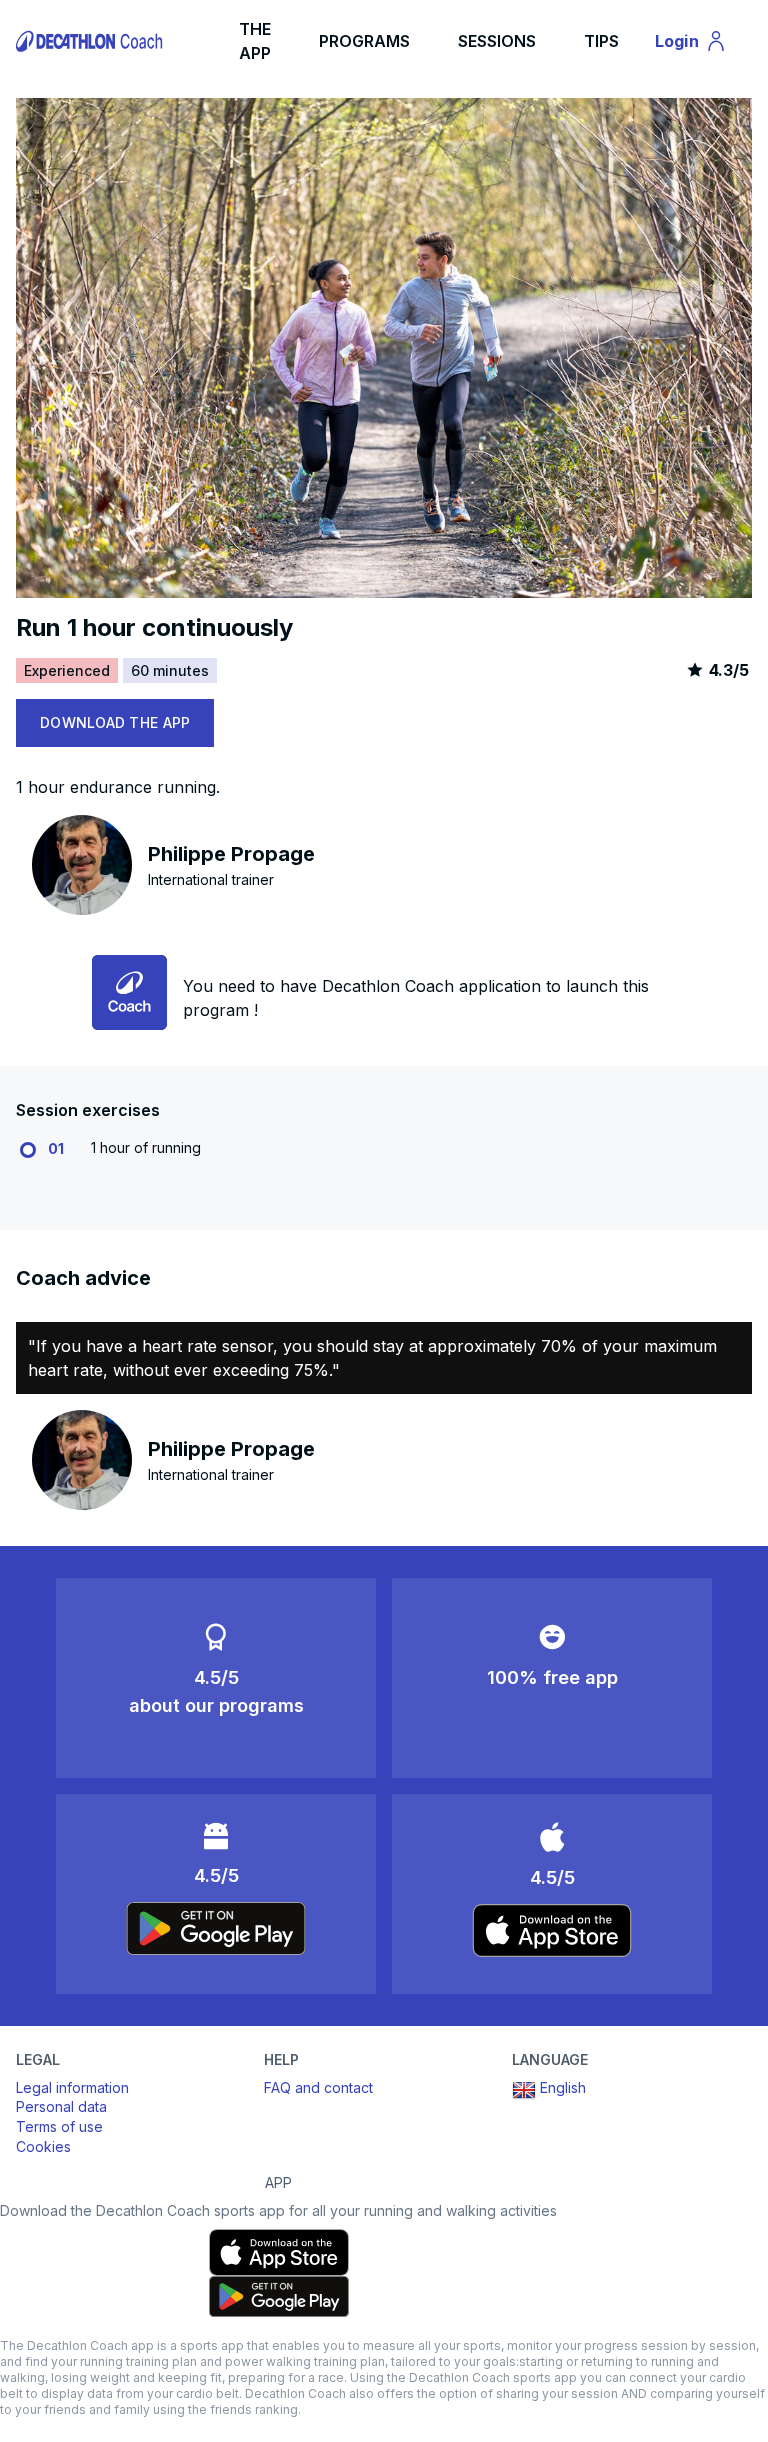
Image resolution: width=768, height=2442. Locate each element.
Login (700, 45)
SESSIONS (497, 41)
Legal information (72, 2087)
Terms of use (59, 2126)
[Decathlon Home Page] (91, 41)
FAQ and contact (318, 2087)
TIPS (601, 41)
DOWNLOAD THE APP (115, 722)
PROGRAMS (364, 41)
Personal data (61, 2106)
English (563, 2087)
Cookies (43, 2146)
